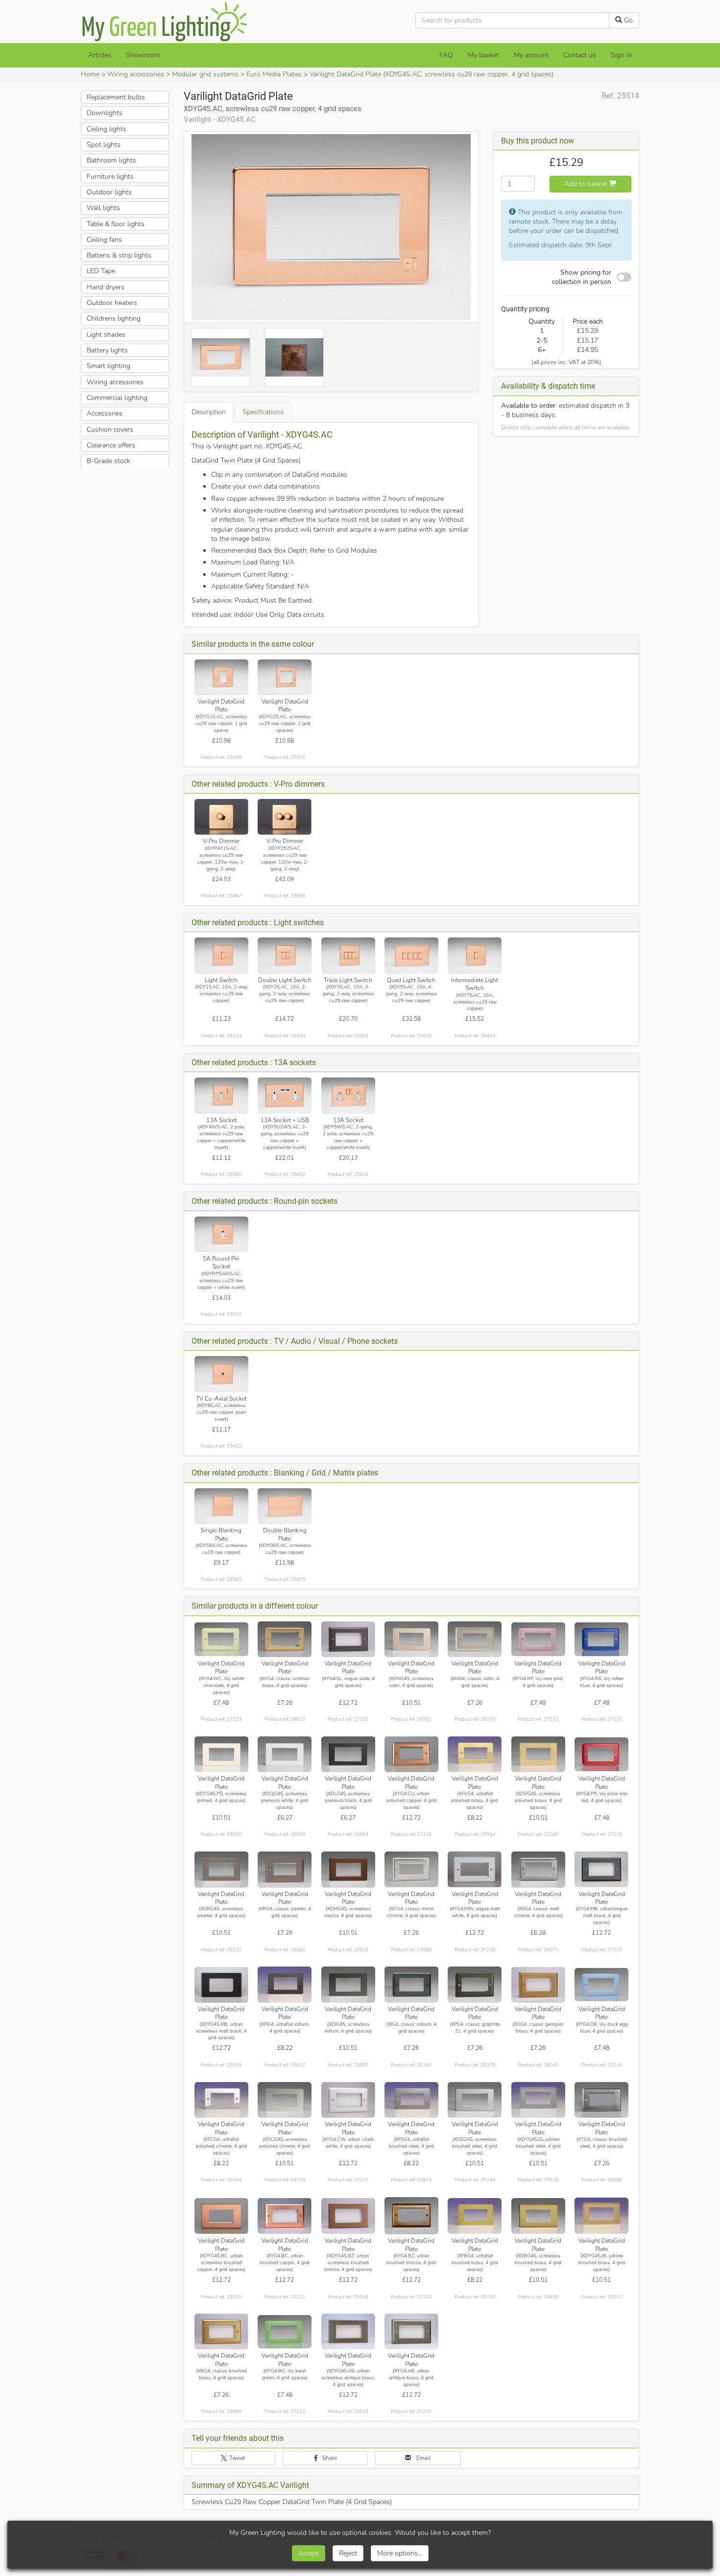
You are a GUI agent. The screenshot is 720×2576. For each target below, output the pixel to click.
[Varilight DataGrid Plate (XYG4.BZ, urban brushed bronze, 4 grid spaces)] (411, 2216)
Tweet (236, 2458)
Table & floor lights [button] (116, 223)
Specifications (263, 412)
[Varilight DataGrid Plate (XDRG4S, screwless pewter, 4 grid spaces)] (221, 1869)
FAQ (446, 55)
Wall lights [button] (103, 208)
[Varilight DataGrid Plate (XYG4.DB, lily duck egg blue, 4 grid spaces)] (601, 1984)
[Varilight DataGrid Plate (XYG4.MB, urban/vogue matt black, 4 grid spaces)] (601, 1869)
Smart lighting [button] (108, 366)
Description (209, 412)
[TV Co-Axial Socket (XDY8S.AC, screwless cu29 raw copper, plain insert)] (221, 1374)
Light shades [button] (106, 335)
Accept (309, 2553)
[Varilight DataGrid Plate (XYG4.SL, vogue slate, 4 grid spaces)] (348, 1639)
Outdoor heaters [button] (112, 303)
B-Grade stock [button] (108, 461)
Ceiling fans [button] (104, 240)
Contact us (580, 55)
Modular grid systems (205, 74)
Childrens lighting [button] (114, 318)
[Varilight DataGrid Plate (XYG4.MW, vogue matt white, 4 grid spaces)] (475, 1869)
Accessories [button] (105, 413)
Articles (100, 55)
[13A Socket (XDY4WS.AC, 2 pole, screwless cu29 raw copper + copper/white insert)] (221, 1095)
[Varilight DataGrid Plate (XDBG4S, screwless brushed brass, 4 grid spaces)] (538, 2216)
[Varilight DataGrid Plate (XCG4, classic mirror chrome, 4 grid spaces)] (411, 1869)
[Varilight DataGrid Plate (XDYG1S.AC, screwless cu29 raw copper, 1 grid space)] (221, 677)
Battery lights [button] (107, 350)
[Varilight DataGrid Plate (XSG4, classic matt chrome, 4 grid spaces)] (538, 1869)
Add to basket (587, 184)
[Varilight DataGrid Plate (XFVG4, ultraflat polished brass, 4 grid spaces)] (475, 1754)
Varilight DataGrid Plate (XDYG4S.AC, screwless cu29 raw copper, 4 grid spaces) (432, 74)
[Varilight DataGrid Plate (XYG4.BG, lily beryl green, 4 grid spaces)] (285, 2331)
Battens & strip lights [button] (119, 255)
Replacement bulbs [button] (116, 97)
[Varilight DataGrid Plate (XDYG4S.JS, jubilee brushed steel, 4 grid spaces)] (538, 2100)
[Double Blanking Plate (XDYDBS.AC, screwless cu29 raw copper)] (285, 1506)
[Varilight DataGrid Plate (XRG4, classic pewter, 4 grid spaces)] (285, 1869)
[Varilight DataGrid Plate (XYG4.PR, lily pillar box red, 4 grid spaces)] (601, 1754)
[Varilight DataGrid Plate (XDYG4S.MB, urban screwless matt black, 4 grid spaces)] (221, 1984)
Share (329, 2458)
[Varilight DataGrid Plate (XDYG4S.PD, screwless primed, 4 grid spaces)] (221, 1754)
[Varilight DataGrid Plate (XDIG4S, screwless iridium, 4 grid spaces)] (348, 1984)
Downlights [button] (105, 113)
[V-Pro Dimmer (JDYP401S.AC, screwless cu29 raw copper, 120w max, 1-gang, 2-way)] (221, 817)
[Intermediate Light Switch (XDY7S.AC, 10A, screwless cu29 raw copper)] (475, 955)
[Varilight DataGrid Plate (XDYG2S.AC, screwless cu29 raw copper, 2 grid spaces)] (285, 677)
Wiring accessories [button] (115, 382)
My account (531, 55)
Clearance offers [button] (111, 445)
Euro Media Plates (274, 74)
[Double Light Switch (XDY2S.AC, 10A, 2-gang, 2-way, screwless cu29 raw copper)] (285, 955)
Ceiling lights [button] (107, 129)
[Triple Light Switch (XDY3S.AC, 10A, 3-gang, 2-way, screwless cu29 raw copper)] (348, 955)
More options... (400, 2553)
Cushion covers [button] (110, 429)
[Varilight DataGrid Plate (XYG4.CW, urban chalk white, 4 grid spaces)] (348, 2100)
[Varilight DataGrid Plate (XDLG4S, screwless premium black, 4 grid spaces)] (348, 1754)
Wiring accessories (136, 74)
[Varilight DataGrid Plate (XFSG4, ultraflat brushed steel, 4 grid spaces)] (411, 2100)
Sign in (621, 55)
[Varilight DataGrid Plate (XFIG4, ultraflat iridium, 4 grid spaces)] (285, 1984)
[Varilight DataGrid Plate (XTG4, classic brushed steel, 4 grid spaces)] (601, 2100)
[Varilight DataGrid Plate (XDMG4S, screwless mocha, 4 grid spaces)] (348, 1869)
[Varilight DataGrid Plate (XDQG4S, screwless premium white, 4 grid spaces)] (285, 1754)
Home (90, 74)
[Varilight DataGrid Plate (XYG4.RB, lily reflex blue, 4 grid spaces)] (601, 1639)
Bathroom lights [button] (111, 160)
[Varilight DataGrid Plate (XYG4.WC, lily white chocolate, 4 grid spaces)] (221, 1639)
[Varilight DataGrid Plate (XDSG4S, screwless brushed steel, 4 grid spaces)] (475, 2100)
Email (423, 2458)
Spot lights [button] (104, 145)
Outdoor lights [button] (109, 192)
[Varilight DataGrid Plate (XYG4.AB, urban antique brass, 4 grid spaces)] (411, 2331)
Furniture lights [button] (110, 176)
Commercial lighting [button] (117, 398)
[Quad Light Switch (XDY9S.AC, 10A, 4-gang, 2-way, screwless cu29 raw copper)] (411, 955)
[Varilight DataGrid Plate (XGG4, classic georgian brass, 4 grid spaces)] (538, 1984)
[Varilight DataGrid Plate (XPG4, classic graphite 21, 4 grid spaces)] (475, 1984)
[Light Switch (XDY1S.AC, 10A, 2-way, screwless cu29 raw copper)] (221, 955)
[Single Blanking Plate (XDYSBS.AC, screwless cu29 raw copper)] (221, 1506)
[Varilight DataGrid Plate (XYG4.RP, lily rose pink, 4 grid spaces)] (538, 1639)
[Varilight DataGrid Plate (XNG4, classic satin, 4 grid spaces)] (475, 1639)
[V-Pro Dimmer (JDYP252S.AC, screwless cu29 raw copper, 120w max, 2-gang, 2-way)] (285, 817)
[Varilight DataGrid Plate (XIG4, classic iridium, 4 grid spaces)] (411, 1984)
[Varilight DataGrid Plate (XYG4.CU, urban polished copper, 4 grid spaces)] (411, 1754)
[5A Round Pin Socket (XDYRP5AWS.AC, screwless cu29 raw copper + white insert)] (221, 1234)
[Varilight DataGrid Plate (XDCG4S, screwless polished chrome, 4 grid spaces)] (285, 2100)
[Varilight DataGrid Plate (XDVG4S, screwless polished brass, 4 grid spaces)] (538, 1754)
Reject (348, 2553)
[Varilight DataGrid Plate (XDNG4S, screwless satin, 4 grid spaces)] (411, 1639)
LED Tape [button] (101, 271)
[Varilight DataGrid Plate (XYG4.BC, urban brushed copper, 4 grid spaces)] (285, 2216)
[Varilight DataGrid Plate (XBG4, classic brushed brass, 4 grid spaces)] (221, 2331)
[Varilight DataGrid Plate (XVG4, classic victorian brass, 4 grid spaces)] (285, 1639)
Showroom (143, 55)
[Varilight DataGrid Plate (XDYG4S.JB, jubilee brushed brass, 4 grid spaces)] (601, 2216)
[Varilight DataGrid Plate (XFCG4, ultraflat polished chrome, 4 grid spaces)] (221, 2100)
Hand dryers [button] (106, 287)
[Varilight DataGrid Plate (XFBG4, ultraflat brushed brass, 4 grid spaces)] (475, 2216)
